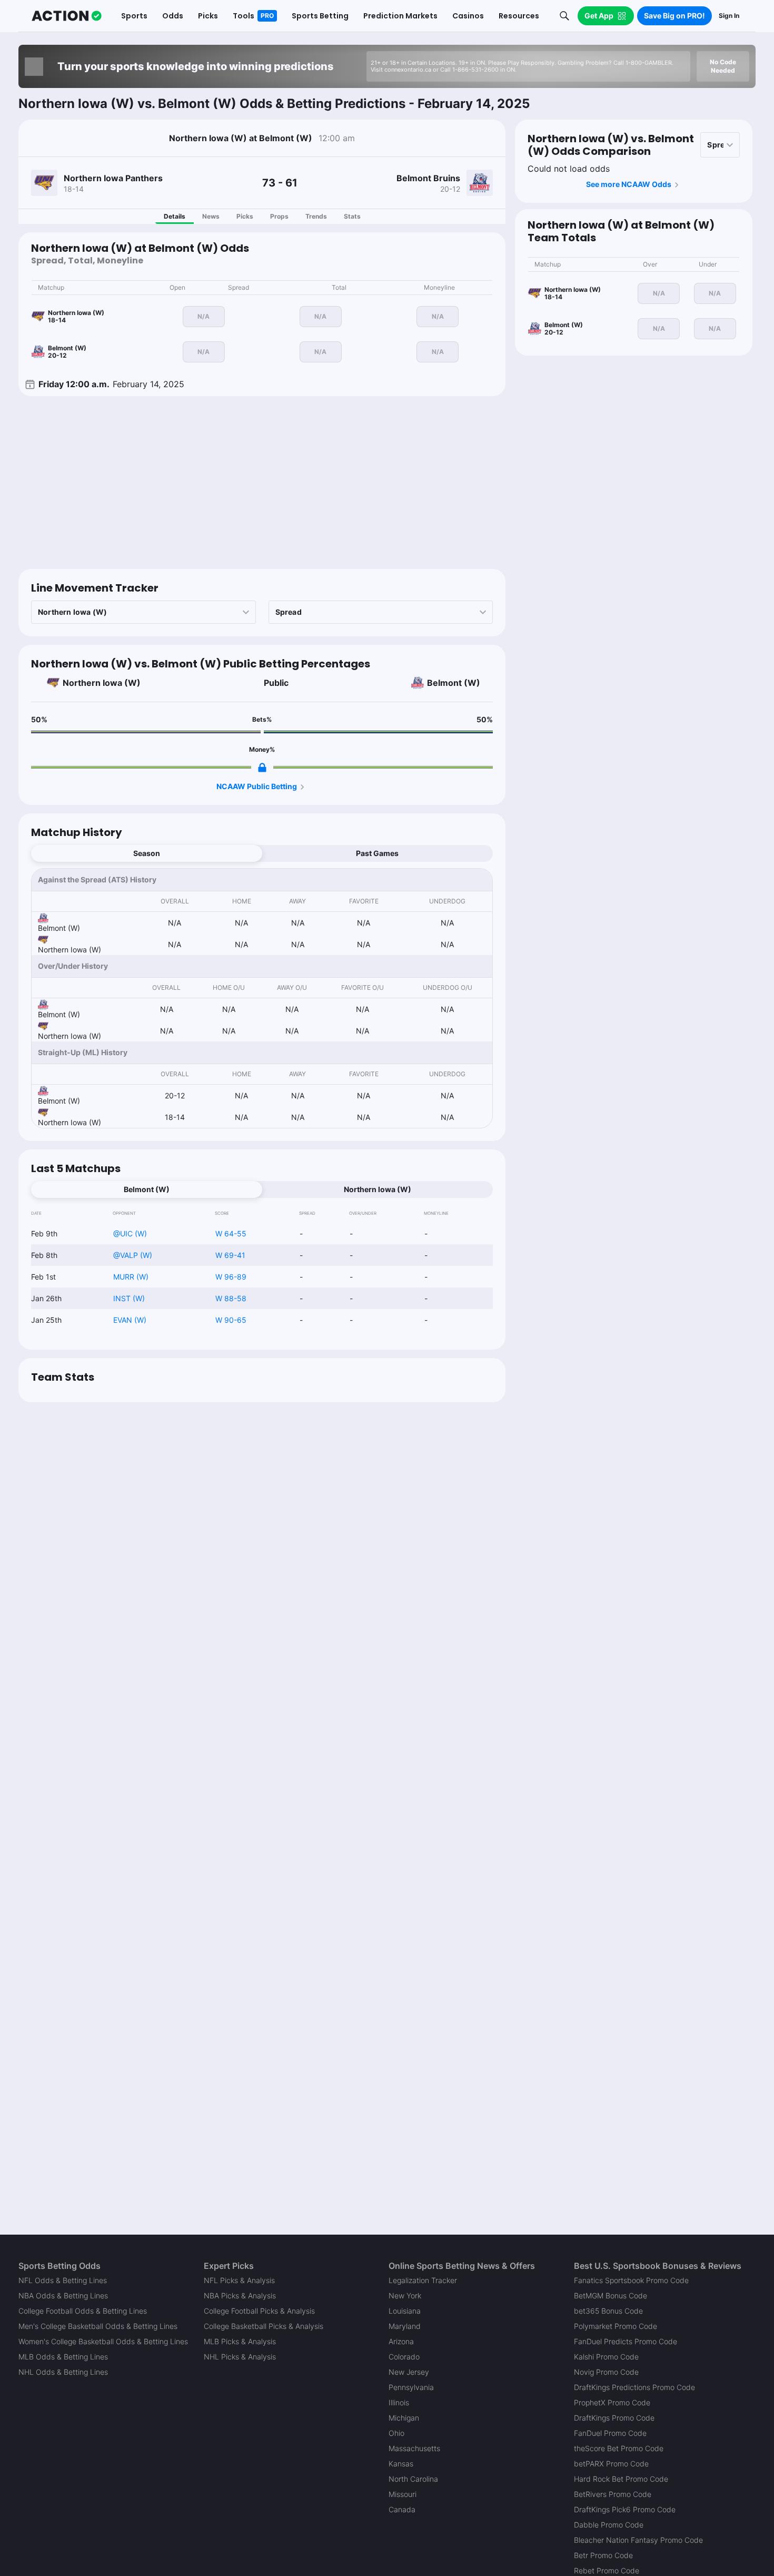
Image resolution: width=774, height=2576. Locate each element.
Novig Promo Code (606, 2372)
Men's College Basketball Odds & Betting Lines (98, 2326)
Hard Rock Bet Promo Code (621, 2479)
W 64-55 (231, 1233)
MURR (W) (131, 1277)
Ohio (396, 2433)
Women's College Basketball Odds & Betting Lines (103, 2341)
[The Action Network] (67, 16)
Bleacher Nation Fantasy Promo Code (638, 2540)
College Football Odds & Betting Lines (83, 2311)
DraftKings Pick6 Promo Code (625, 2509)
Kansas (401, 2464)
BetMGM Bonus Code (611, 2295)
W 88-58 (231, 1298)
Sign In (729, 16)
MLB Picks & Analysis (240, 2341)
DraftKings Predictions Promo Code (634, 2387)
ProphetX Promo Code (612, 2402)
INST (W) (129, 1298)
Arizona (401, 2341)
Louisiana (405, 2311)
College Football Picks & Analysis (259, 2311)
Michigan (404, 2418)
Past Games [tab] (377, 853)
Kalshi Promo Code (606, 2357)
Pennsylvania (411, 2387)
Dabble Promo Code (609, 2525)
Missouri (403, 2494)
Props (279, 216)
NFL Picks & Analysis (239, 2280)
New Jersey (409, 2372)
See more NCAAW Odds (629, 184)
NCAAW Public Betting (257, 786)
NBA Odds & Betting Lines (63, 2295)
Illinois (399, 2402)
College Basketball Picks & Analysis (264, 2326)
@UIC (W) (130, 1233)
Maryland (405, 2326)
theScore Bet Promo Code (619, 2448)
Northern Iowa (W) (102, 683)
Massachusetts (414, 2448)
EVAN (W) (130, 1320)
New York (405, 2295)
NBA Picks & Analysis (240, 2295)
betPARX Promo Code (611, 2464)
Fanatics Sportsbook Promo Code (631, 2280)
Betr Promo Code (603, 2555)
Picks (245, 216)
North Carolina (413, 2479)
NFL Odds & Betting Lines (63, 2280)
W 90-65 (231, 1320)
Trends (316, 216)
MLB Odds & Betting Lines (63, 2357)
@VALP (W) (133, 1255)
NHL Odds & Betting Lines (63, 2372)
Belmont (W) (454, 683)
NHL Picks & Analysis (240, 2357)
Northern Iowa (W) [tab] (378, 1189)
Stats (352, 216)
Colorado (404, 2357)
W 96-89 (231, 1277)
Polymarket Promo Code (616, 2326)
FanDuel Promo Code (610, 2433)
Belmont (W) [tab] (147, 1189)
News (211, 216)
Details (175, 216)
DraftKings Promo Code (614, 2418)
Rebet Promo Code (607, 2570)
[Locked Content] (262, 768)
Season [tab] (147, 853)
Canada (402, 2509)
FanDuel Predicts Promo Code (626, 2341)
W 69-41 (230, 1255)
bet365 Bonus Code (608, 2311)
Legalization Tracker (423, 2280)
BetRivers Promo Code (613, 2494)
